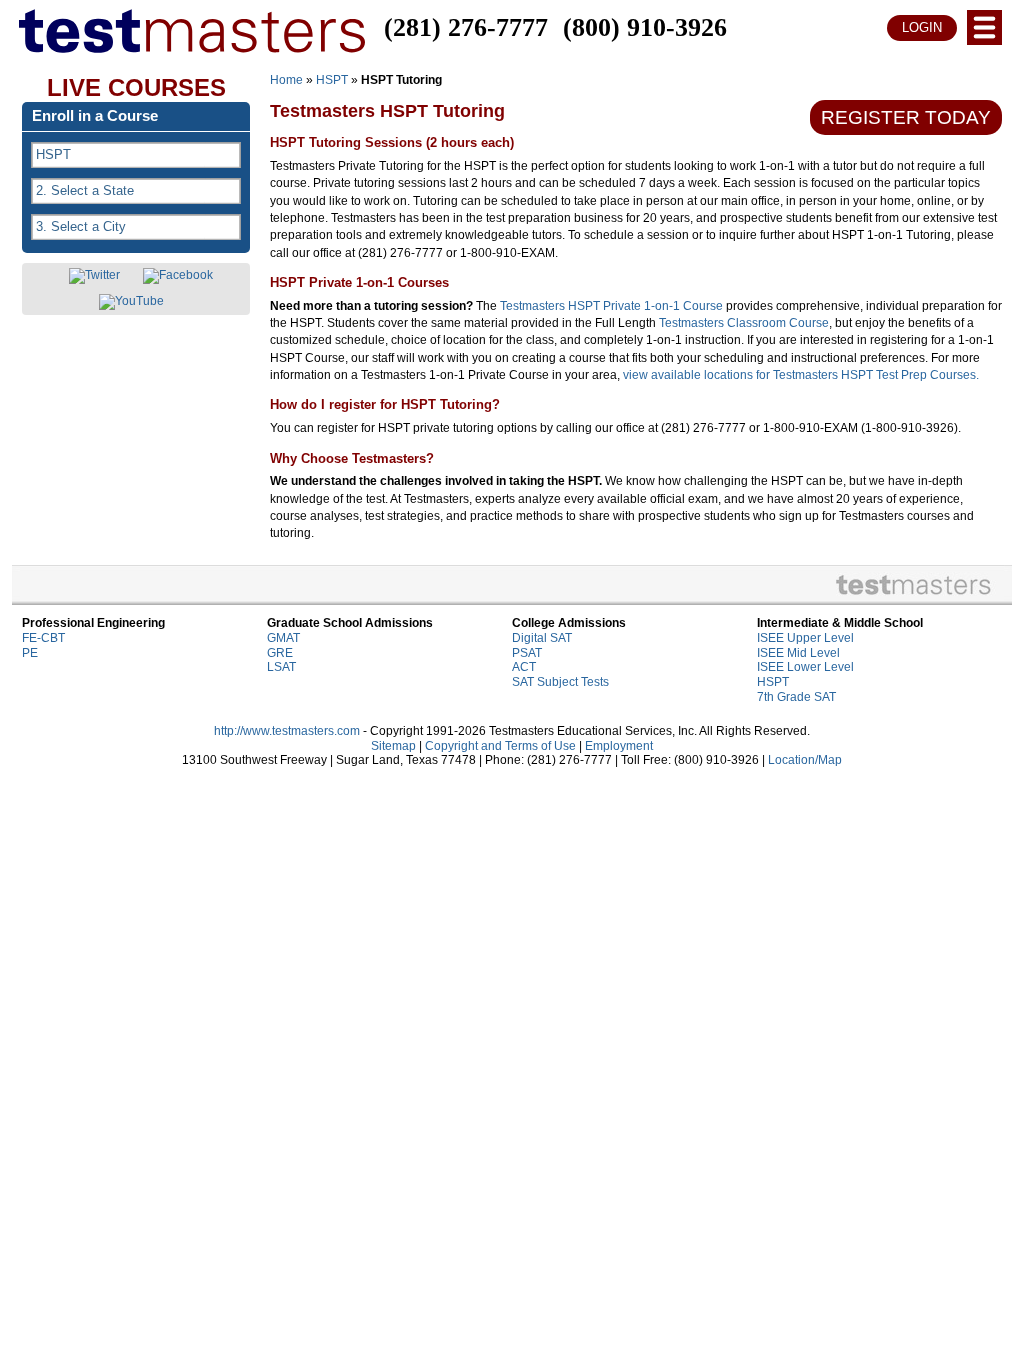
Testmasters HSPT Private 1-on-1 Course (611, 306)
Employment (619, 746)
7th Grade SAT (796, 697)
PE (30, 653)
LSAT (281, 667)
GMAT (283, 638)
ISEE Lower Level (805, 667)
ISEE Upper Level (805, 638)
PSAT (527, 653)
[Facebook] (178, 276)
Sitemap (393, 746)
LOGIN (922, 27)
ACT (524, 667)
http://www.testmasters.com (287, 731)
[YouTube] (131, 302)
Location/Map (805, 760)
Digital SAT (542, 638)
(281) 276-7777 (466, 27)
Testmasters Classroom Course (744, 323)
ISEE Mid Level (798, 653)
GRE (280, 653)
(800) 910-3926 (645, 27)
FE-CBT (43, 638)
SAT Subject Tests (560, 682)
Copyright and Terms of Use (500, 746)
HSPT (332, 80)
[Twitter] (94, 276)
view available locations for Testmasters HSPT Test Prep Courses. (801, 375)
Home (286, 80)
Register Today (906, 117)
